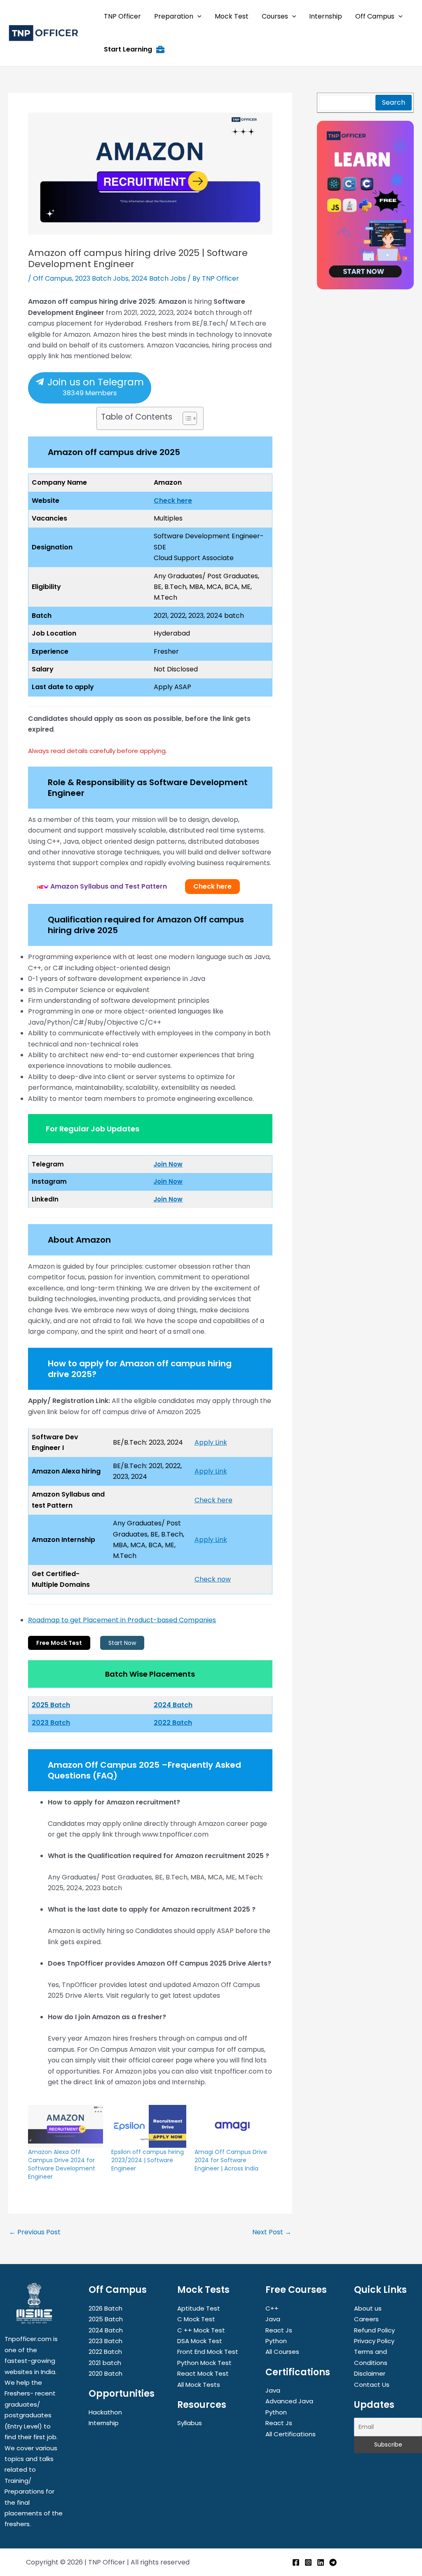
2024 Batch (173, 1705)
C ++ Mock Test (201, 2330)
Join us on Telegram (94, 387)
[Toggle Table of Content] (186, 418)
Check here (173, 501)
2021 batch (105, 2363)
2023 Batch (51, 1723)
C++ (272, 2308)
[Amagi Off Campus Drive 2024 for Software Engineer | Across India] (232, 2126)
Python (276, 2341)
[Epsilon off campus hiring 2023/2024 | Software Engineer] (149, 2126)
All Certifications (291, 2434)
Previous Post (35, 2232)
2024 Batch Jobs (159, 278)
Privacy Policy (374, 2341)
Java (273, 2319)
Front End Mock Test (208, 2352)
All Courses (282, 2352)
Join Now (168, 1164)
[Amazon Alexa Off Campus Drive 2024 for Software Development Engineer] (66, 2126)
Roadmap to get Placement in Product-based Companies (122, 1620)
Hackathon (105, 2412)
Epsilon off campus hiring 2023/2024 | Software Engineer (148, 2160)
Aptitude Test (199, 2308)
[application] (197, 16)
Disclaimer (370, 2373)
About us (368, 2308)
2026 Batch (105, 2308)
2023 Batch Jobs (102, 278)
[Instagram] (308, 2562)
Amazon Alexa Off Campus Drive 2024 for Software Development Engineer (62, 2164)
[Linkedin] (321, 2562)
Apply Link (211, 1442)
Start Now (122, 1643)
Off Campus (53, 278)
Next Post (272, 2232)
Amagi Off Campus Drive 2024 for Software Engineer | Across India (231, 2160)
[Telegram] (333, 2562)
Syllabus (190, 2423)
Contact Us (372, 2385)
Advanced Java (289, 2401)
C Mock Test (196, 2319)
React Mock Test (203, 2373)
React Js (279, 2330)
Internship (104, 2423)
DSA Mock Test (200, 2341)
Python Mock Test (204, 2363)
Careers (366, 2319)
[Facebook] (296, 2562)
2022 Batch (173, 1723)
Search (394, 102)
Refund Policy (374, 2330)
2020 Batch (105, 2373)
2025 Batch (106, 2319)
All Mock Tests (199, 2385)
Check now (213, 1579)
